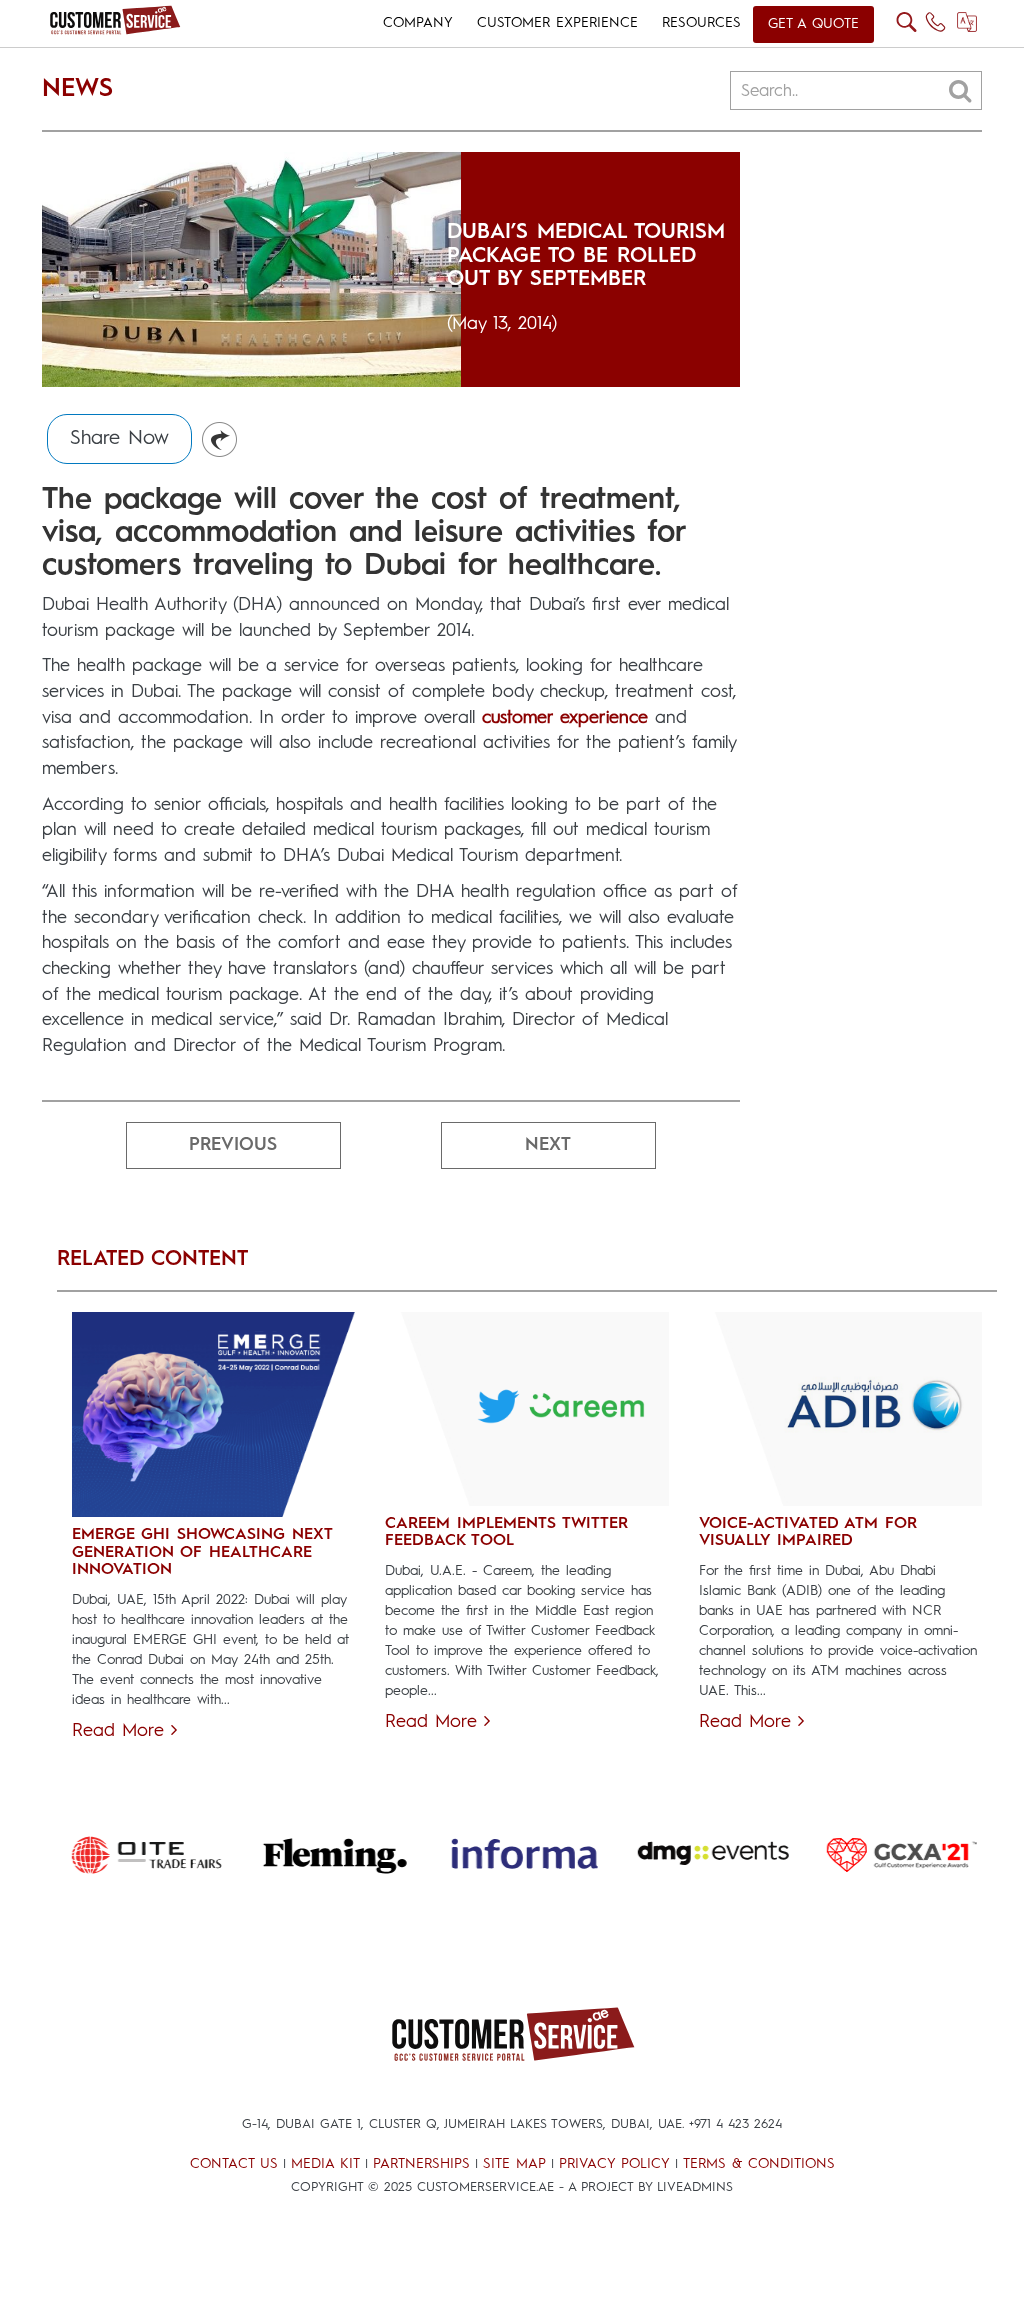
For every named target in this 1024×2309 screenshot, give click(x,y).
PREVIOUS (233, 1145)
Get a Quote (813, 24)
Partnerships (421, 2164)
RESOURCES (701, 23)
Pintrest (220, 440)
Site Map (514, 2164)
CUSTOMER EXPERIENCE (557, 23)
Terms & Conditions (759, 2164)
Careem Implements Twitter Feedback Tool (506, 1533)
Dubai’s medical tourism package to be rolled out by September (586, 255)
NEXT (548, 1145)
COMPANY (418, 23)
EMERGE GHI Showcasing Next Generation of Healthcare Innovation (202, 1552)
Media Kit (325, 2164)
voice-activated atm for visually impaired (808, 1533)
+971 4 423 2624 (735, 2124)
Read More (121, 1731)
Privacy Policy (614, 2164)
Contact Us (234, 2164)
